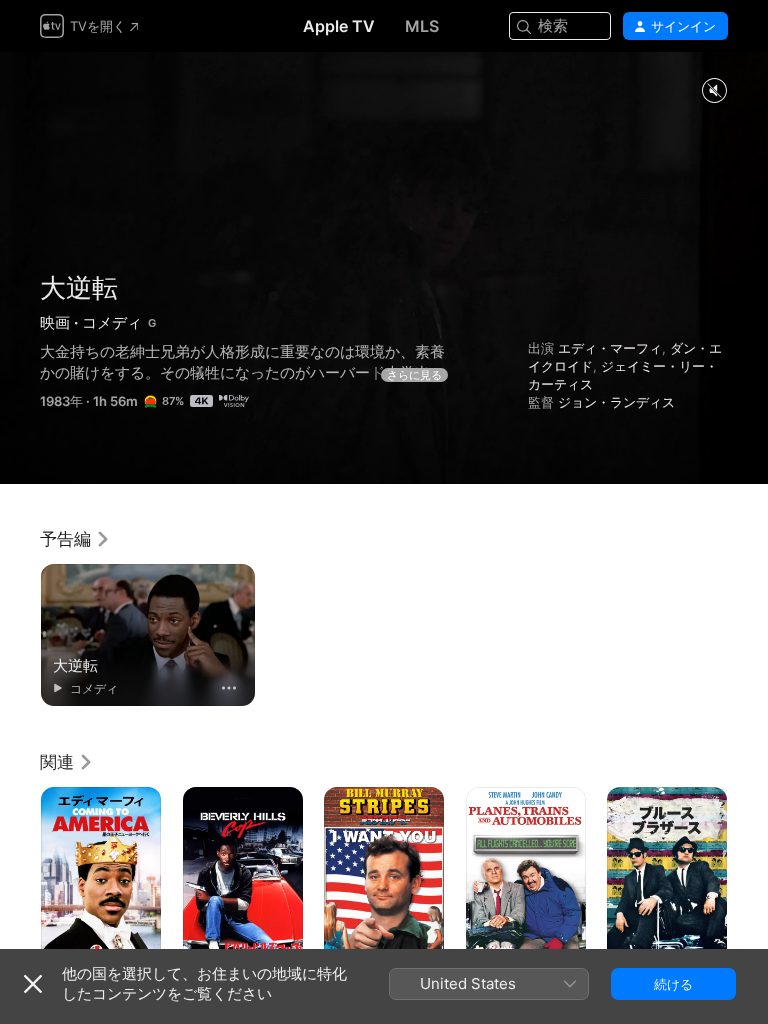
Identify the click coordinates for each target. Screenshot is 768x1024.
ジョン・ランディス (616, 402)
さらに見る (414, 375)
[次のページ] (748, 877)
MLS (422, 26)
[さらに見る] (229, 688)
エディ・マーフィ (610, 348)
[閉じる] (33, 984)
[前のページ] (20, 877)
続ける (673, 984)
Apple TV (339, 26)
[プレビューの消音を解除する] (714, 91)
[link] (75, 539)
